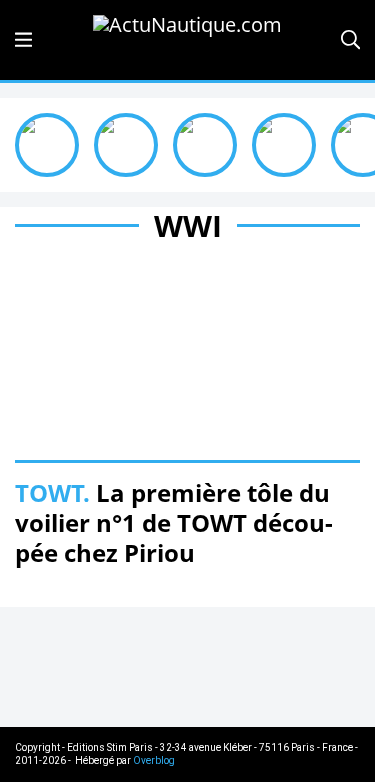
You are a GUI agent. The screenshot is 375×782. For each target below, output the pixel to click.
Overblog (154, 760)
